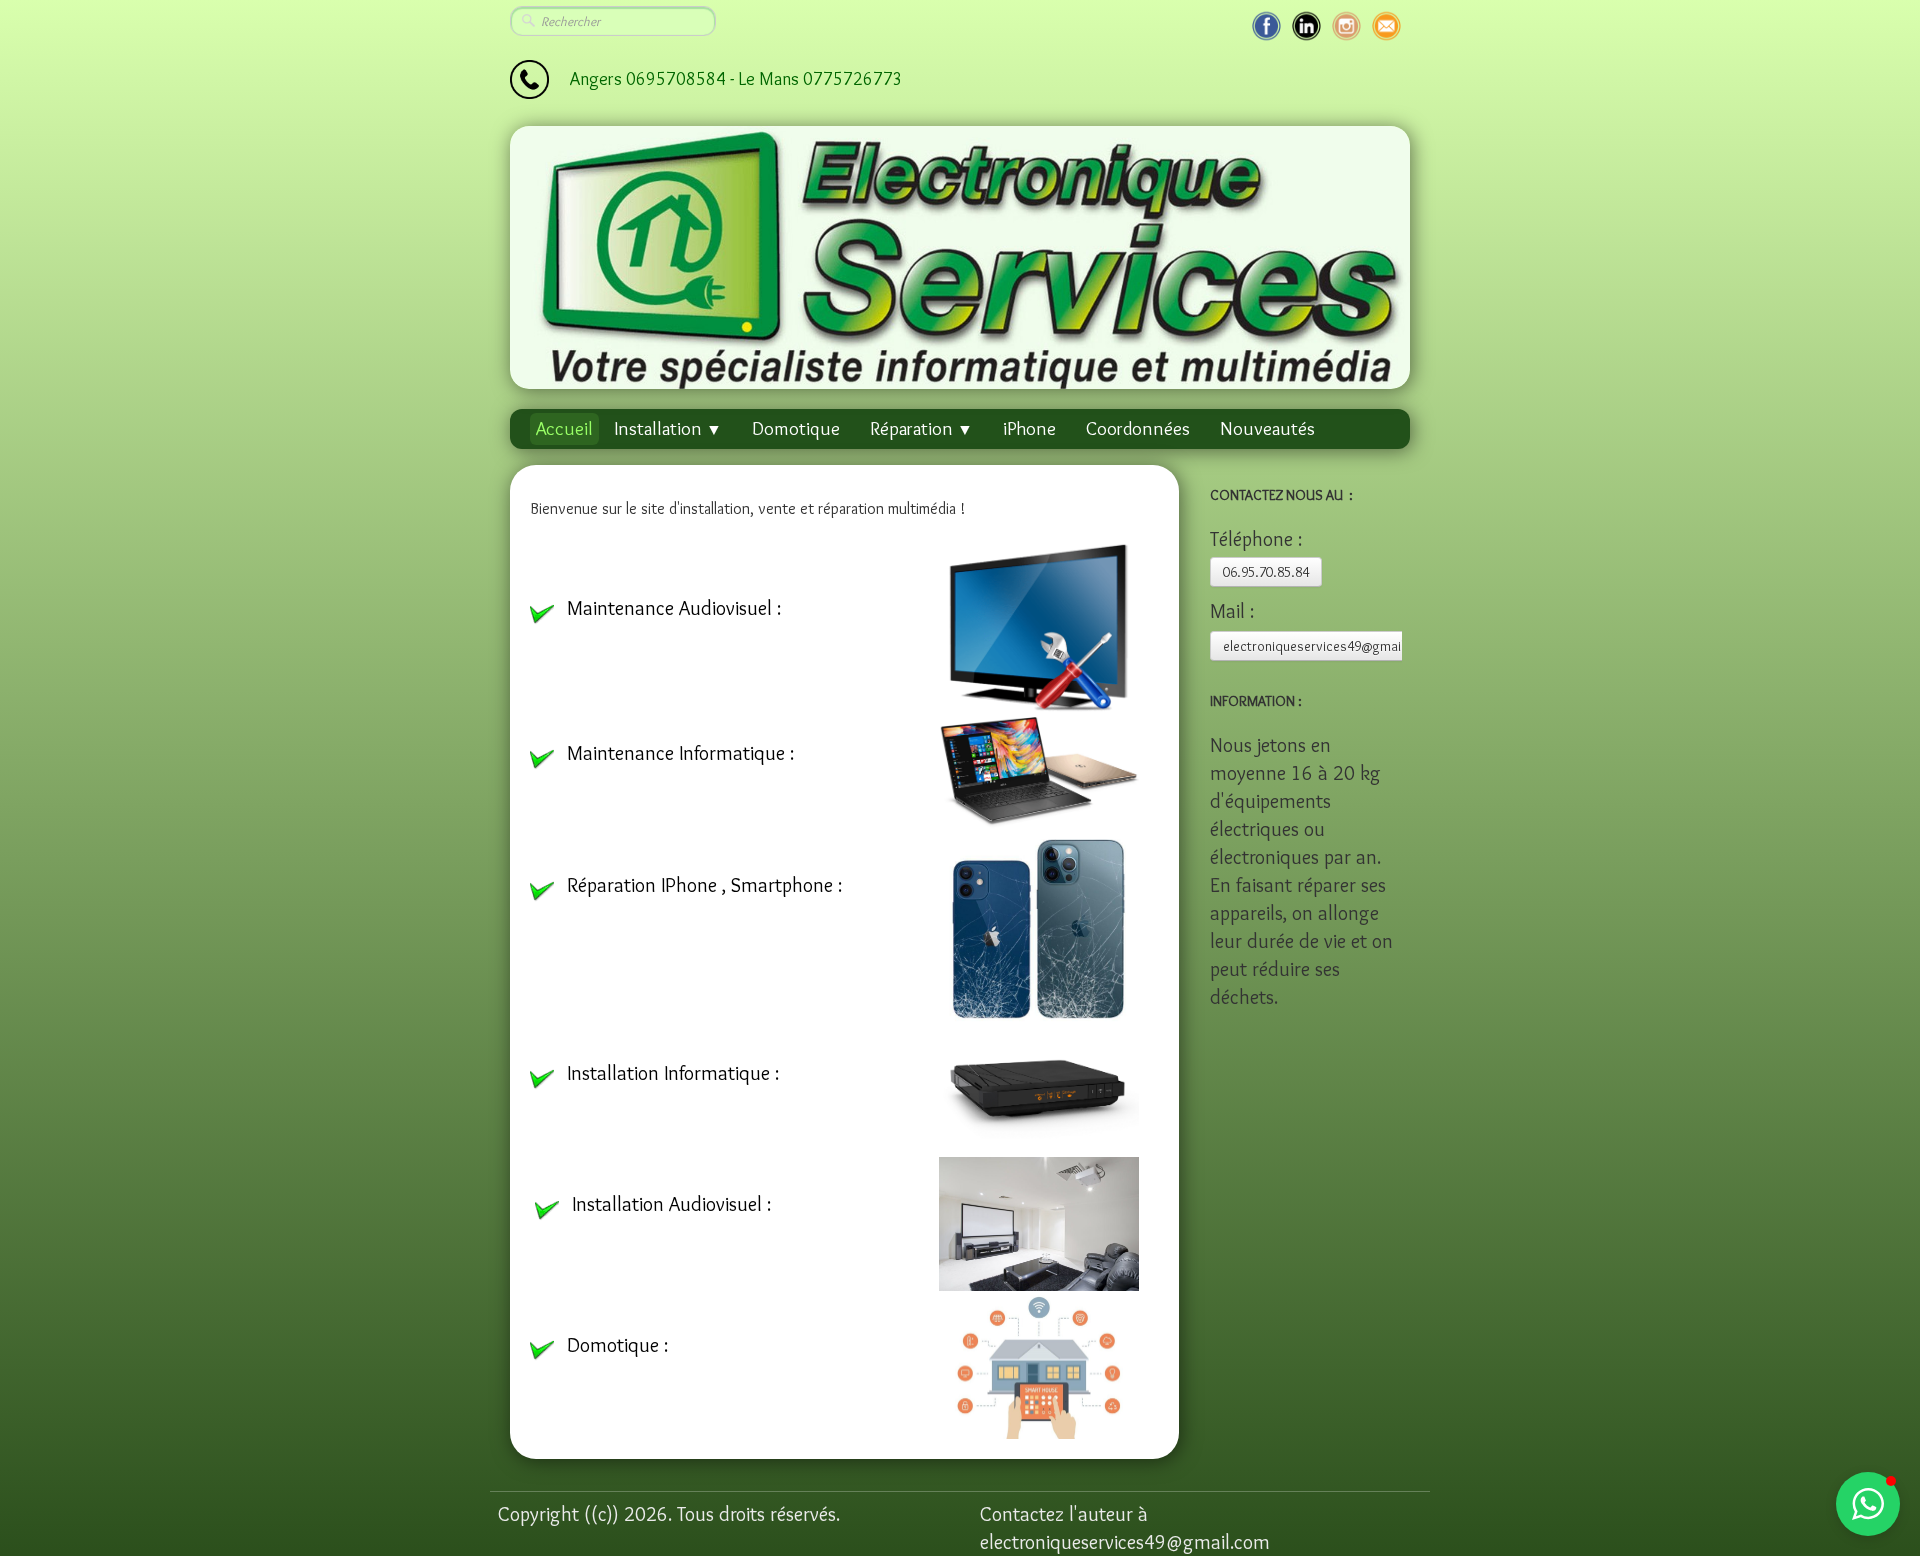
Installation (668, 428)
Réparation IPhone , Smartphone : (707, 885)
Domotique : (617, 1345)
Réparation (921, 428)
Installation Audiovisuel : (671, 1204)
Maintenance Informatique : (680, 753)
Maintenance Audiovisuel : (674, 608)
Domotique (796, 428)
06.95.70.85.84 (1266, 572)
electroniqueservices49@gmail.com (1328, 646)
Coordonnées (1138, 428)
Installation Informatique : (673, 1073)
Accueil (564, 428)
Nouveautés (1267, 428)
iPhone (1029, 428)
